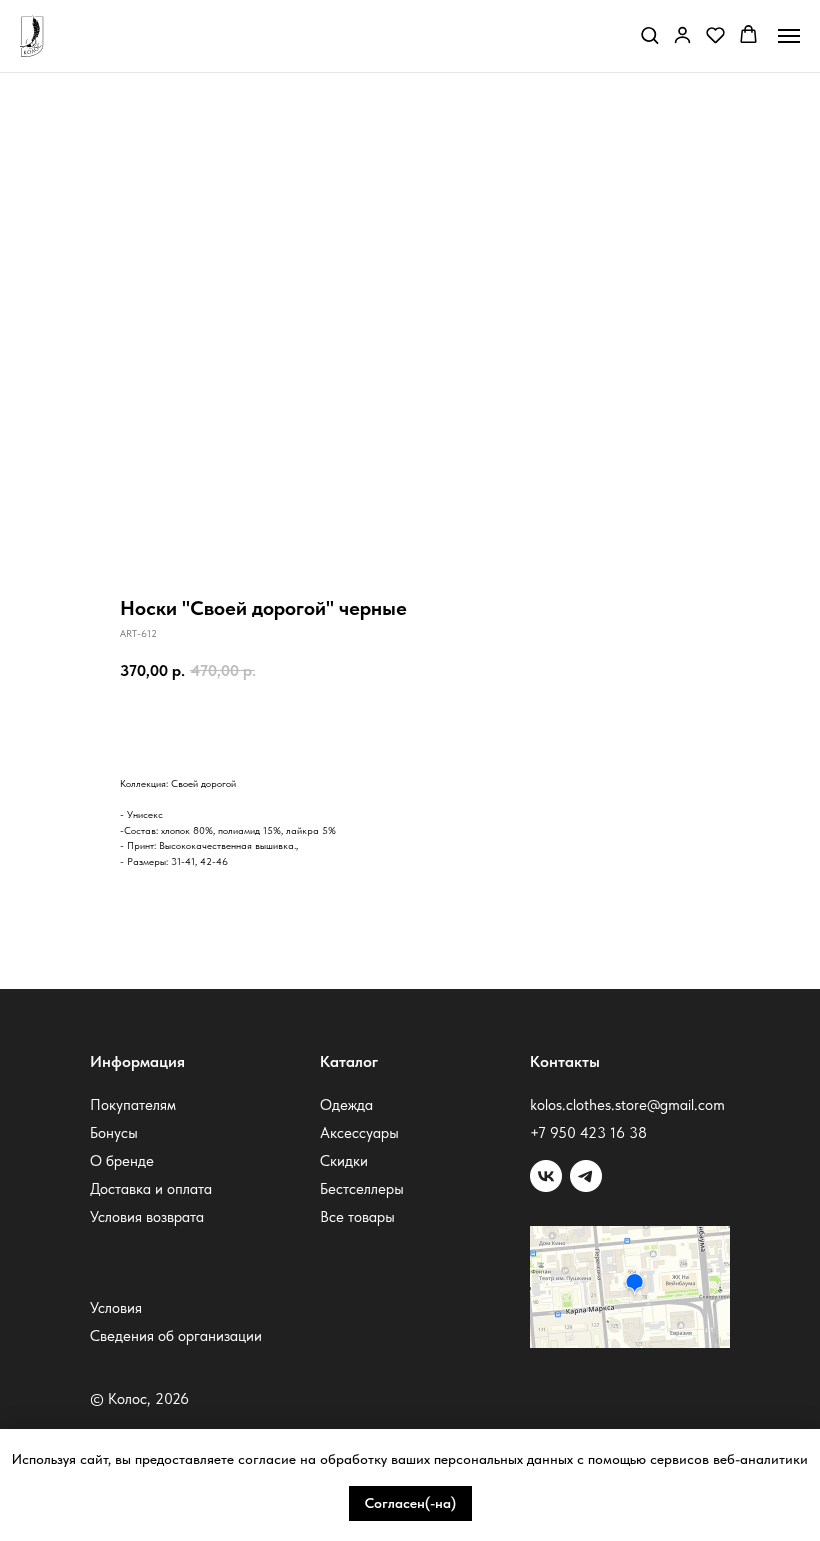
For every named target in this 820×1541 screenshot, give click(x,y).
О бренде (122, 1161)
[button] (649, 34)
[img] (586, 1176)
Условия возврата (147, 1217)
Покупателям (133, 1105)
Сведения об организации (176, 1336)
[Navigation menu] (789, 36)
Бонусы (114, 1133)
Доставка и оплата (151, 1189)
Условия (116, 1308)
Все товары (357, 1217)
